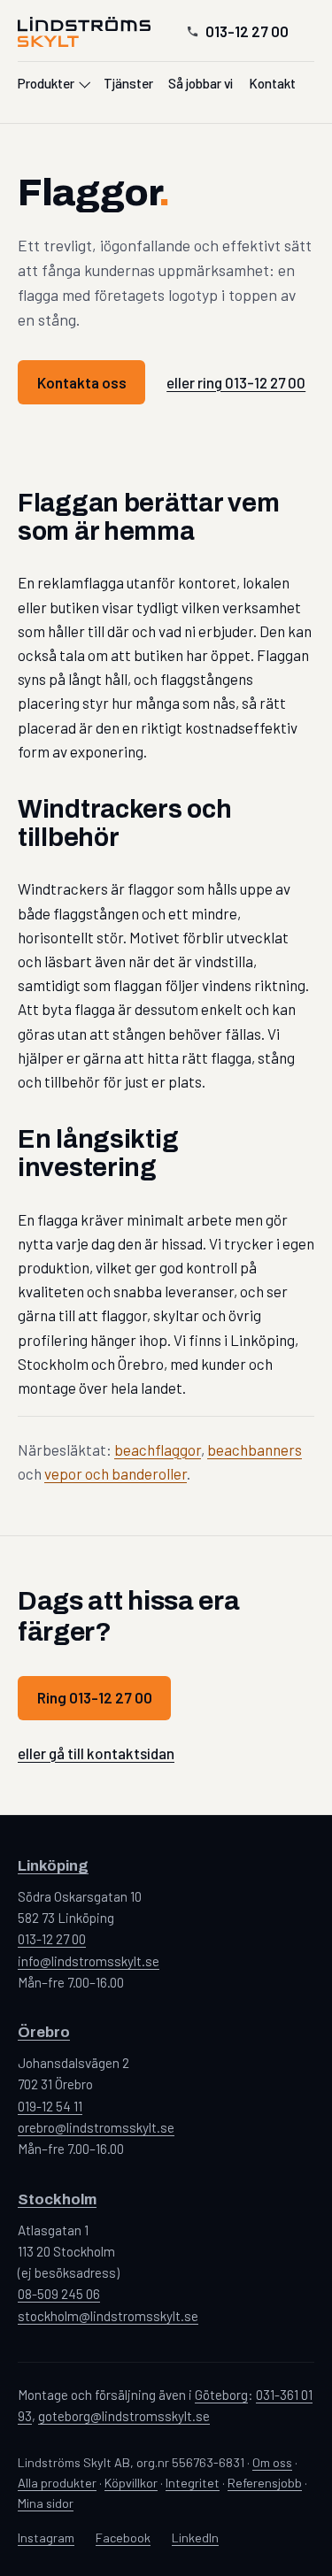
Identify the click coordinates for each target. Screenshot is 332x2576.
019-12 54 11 (50, 2106)
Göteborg (221, 2395)
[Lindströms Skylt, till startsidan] (84, 31)
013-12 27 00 (247, 31)
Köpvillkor (131, 2483)
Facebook (123, 2538)
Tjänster (128, 83)
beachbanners (255, 1449)
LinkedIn (195, 2538)
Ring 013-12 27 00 (95, 1697)
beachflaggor (158, 1449)
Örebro (44, 2032)
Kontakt (272, 83)
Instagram (46, 2538)
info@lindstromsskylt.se (89, 1961)
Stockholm (57, 2199)
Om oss (272, 2462)
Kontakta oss (82, 382)
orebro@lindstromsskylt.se (96, 2127)
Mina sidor (46, 2503)
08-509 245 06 (59, 2294)
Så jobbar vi (201, 83)
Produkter (46, 83)
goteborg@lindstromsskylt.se (124, 2416)
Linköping (53, 1866)
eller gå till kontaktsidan (96, 1753)
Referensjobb (265, 2483)
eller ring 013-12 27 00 (236, 382)
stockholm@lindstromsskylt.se (108, 2316)
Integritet (193, 2483)
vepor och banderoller (116, 1473)
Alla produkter (57, 2483)
